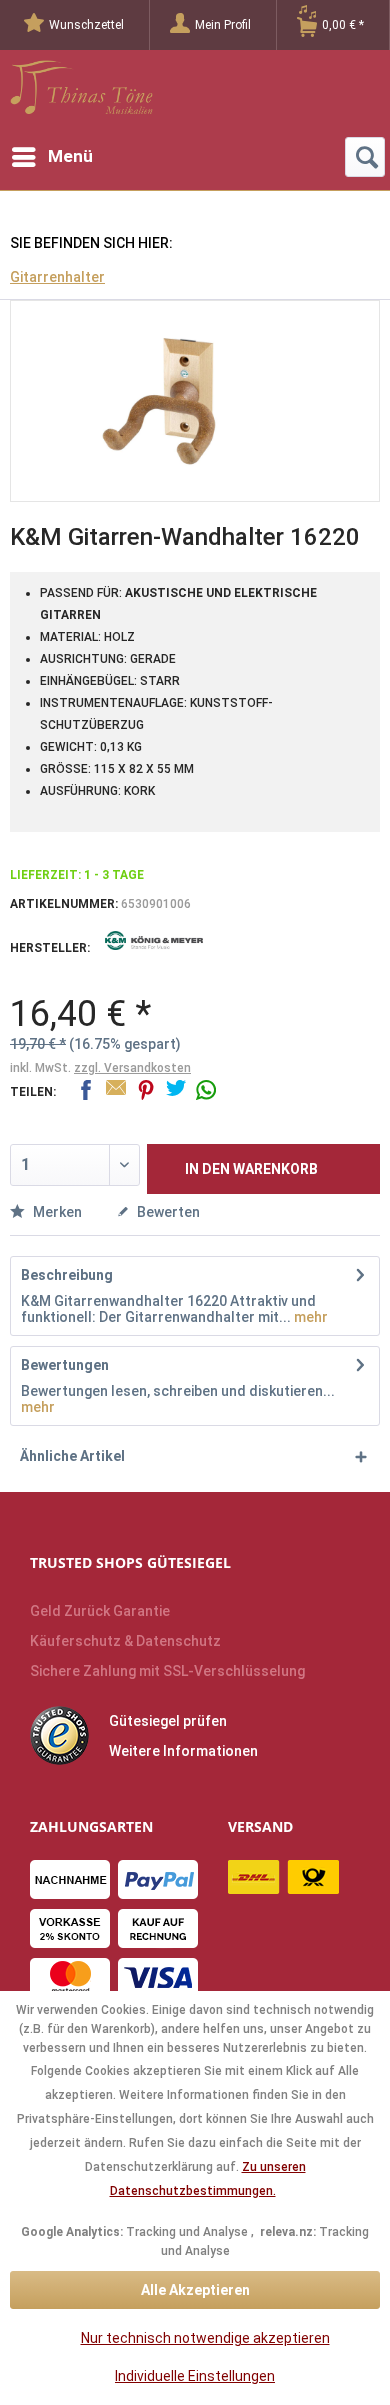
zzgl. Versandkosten (132, 1068)
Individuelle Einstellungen (195, 2376)
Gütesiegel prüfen (168, 1721)
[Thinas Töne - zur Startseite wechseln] (81, 93)
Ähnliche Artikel (72, 1456)
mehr (309, 1317)
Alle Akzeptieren (195, 2290)
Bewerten (167, 1212)
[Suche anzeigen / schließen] (365, 157)
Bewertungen (65, 1365)
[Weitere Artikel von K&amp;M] (155, 955)
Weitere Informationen (183, 1751)
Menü (70, 156)
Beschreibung (67, 1275)
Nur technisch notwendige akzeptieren (205, 2338)
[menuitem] (87, 25)
